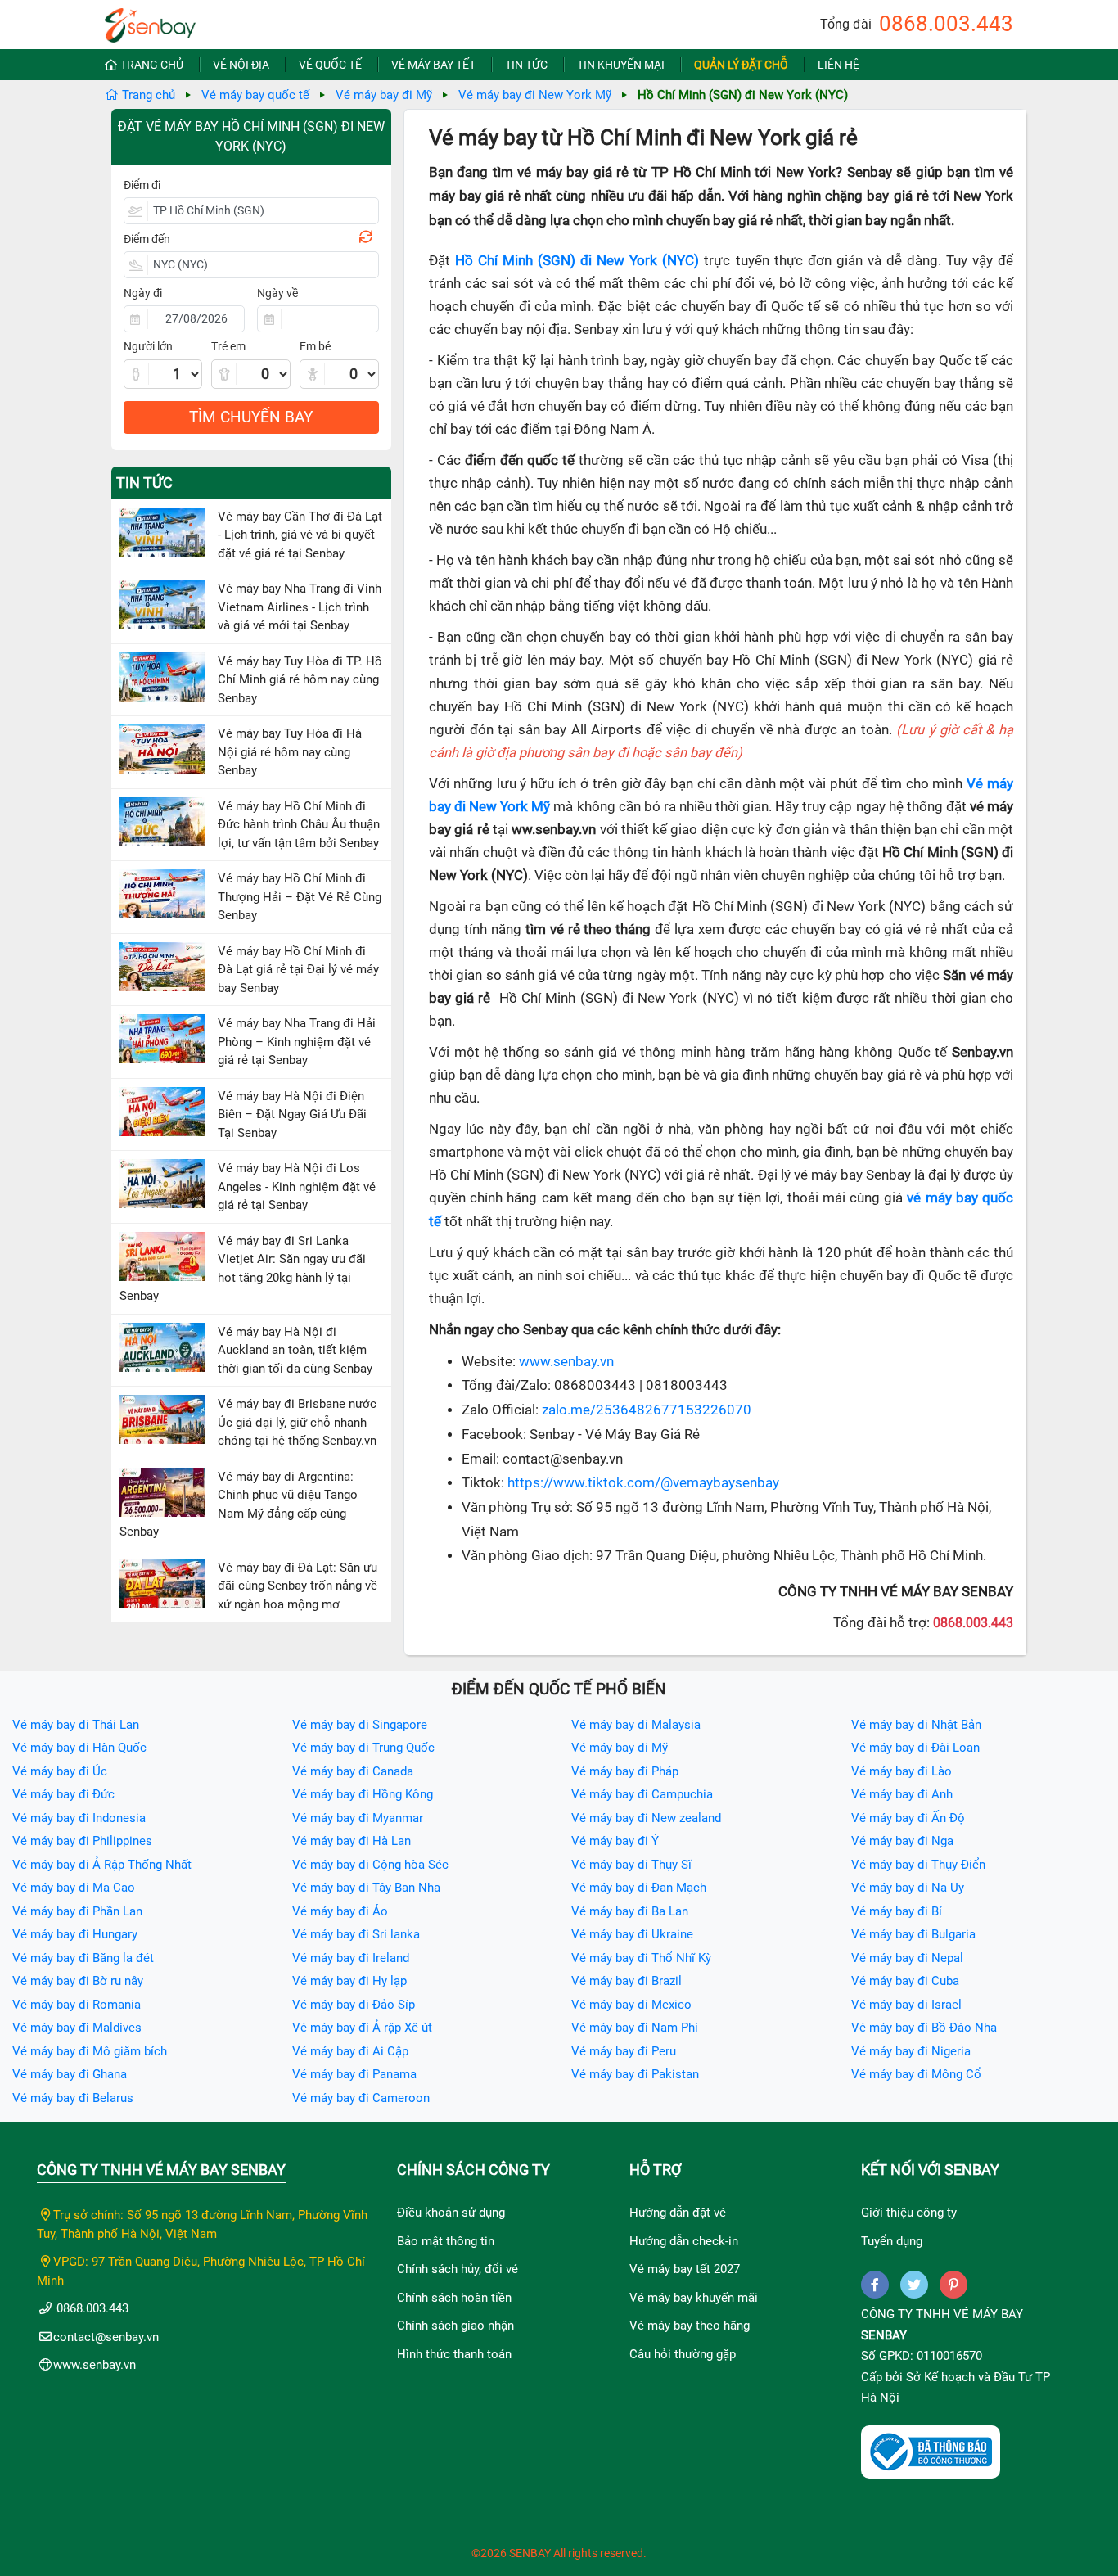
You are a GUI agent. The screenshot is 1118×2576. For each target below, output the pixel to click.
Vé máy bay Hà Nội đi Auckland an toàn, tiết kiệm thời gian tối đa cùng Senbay (295, 1350)
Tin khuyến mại (621, 65)
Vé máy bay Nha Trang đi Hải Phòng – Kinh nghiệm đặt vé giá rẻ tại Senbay (297, 1042)
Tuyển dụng (892, 2241)
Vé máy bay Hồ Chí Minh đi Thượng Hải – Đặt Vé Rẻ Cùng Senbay (300, 897)
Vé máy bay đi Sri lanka (356, 1934)
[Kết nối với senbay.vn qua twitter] (914, 2285)
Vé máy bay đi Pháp (625, 1771)
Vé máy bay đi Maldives (77, 2028)
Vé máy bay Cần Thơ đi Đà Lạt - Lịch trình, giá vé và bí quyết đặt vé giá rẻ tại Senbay (300, 535)
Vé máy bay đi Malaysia (636, 1725)
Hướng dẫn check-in (684, 2241)
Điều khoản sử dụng (451, 2213)
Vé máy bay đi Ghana (70, 2074)
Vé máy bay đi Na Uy (908, 1888)
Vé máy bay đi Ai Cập (350, 2051)
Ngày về (277, 293)
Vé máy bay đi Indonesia (79, 1818)
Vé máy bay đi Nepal (907, 1958)
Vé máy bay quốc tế (255, 95)
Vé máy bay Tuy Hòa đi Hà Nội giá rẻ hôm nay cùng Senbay (290, 752)
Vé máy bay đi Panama (354, 2074)
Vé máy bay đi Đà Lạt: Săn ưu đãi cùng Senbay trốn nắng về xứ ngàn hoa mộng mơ (298, 1586)
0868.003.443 (946, 24)
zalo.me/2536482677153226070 (647, 1410)
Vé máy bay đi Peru (624, 2051)
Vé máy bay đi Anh (902, 1794)
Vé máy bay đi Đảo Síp (354, 2005)
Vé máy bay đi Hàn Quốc (79, 1748)
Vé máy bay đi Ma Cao (74, 1888)
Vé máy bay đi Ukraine (632, 1934)
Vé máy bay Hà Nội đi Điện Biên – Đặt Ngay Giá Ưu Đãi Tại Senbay (292, 1114)
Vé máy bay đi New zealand (646, 1818)
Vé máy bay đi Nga (902, 1841)
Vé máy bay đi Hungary (75, 1934)
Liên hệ (838, 65)
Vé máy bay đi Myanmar (358, 1818)
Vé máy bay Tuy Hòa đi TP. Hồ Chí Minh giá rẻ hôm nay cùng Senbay (300, 680)
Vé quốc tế (330, 65)
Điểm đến (147, 239)
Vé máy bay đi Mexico (631, 2005)
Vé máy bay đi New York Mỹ (535, 95)
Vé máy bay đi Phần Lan (77, 1911)
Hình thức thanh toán (454, 2354)
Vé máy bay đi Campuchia (642, 1794)
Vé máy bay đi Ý (615, 1841)
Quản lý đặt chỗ (741, 65)
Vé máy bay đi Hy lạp (349, 1981)
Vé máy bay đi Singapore (360, 1725)
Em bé (315, 346)
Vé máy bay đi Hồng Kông (363, 1794)
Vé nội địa (241, 65)
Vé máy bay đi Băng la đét (83, 1958)
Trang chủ (152, 65)
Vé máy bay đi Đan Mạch (639, 1888)
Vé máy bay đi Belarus (73, 2098)
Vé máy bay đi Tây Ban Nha (366, 1888)
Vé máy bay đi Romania (77, 2005)
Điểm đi (142, 185)
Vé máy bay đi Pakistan (635, 2074)
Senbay (884, 2335)
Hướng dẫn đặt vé (678, 2213)
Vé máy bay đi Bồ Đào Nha (924, 2028)
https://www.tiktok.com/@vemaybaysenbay (643, 1483)
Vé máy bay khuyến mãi (694, 2298)
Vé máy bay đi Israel (906, 2005)
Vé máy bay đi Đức (63, 1794)
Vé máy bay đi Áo (340, 1911)
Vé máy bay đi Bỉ (897, 1911)
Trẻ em (228, 346)
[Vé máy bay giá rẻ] (150, 20)
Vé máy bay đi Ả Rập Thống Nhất (102, 1865)
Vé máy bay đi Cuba (905, 1981)
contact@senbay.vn (106, 2337)
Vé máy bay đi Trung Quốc (363, 1748)
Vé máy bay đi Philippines (82, 1841)
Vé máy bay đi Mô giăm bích (90, 2051)
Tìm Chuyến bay (251, 417)
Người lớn (148, 346)
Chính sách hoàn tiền (454, 2298)
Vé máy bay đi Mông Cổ (916, 2074)
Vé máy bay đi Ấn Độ (908, 1818)
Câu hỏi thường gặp (683, 2354)
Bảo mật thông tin (446, 2241)
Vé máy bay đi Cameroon (361, 2098)
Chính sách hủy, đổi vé (458, 2269)
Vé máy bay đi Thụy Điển (918, 1865)
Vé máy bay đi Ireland (351, 1958)
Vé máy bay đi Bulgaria (913, 1934)
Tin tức (526, 65)
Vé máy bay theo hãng (690, 2326)
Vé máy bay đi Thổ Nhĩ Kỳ (641, 1958)
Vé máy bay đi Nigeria (911, 2051)
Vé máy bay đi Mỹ (384, 95)
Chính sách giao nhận (455, 2326)
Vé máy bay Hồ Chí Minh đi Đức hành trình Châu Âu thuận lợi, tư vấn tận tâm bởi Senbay (299, 825)
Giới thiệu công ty (909, 2213)
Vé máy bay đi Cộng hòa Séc (370, 1865)
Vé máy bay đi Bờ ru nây (78, 1981)
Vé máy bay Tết (433, 65)
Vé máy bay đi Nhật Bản (916, 1725)
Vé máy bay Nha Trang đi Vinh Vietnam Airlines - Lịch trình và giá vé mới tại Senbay (300, 607)
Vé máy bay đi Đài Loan (915, 1748)
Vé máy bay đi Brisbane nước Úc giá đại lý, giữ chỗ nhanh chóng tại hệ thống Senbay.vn (297, 1422)
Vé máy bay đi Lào (902, 1771)
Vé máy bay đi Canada (353, 1771)
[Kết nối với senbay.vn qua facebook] (875, 2285)
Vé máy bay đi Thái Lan (76, 1725)
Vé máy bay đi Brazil (627, 1981)
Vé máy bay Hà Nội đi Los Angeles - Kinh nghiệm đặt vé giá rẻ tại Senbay (297, 1186)
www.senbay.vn (566, 1362)
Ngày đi (143, 293)
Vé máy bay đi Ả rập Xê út (362, 2028)
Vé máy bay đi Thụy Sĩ (631, 1865)
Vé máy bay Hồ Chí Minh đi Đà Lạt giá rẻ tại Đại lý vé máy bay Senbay (298, 970)
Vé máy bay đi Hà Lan (352, 1841)
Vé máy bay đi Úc (60, 1771)
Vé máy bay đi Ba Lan (630, 1911)
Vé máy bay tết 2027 (685, 2269)
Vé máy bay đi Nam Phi (635, 2028)
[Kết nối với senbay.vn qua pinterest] (953, 2285)
